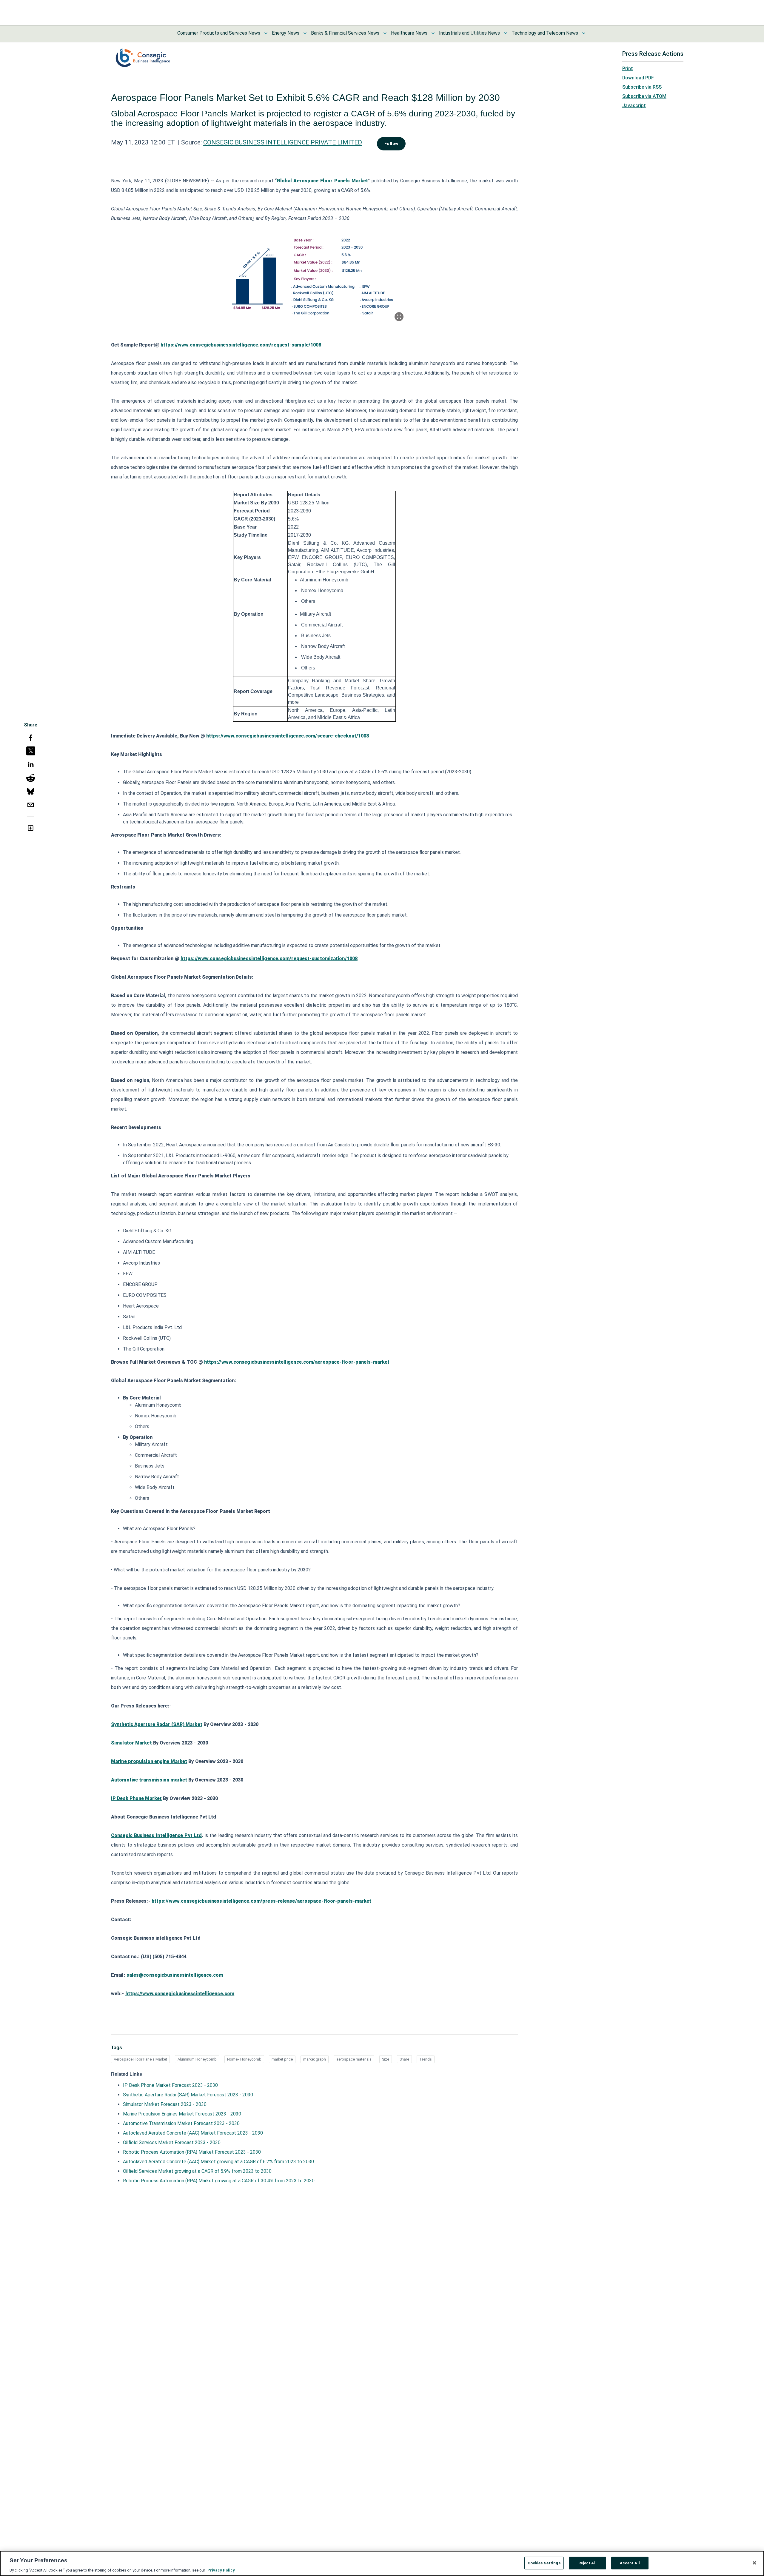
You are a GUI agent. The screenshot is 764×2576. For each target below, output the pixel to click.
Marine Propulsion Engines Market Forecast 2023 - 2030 (182, 2114)
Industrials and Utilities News (469, 33)
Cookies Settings (544, 2563)
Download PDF (638, 78)
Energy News (286, 33)
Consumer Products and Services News (219, 33)
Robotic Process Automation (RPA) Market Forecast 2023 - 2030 (192, 2152)
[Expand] (399, 317)
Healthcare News (409, 33)
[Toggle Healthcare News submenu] (433, 33)
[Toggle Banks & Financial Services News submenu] (385, 33)
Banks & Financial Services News (345, 33)
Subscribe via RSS (642, 87)
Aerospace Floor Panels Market (140, 2059)
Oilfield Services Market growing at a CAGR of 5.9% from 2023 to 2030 (197, 2171)
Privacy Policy (221, 2570)
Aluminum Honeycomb (197, 2059)
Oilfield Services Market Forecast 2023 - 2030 (172, 2142)
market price (282, 2059)
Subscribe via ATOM (644, 96)
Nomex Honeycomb (244, 2059)
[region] (382, 2563)
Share (404, 2059)
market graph (315, 2059)
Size (386, 2059)
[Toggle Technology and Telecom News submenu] (584, 33)
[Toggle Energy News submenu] (305, 33)
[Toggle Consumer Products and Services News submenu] (266, 33)
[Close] (754, 2563)
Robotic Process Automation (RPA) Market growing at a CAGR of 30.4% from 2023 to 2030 (219, 2181)
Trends (426, 2059)
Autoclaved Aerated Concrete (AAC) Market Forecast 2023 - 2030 (193, 2133)
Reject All (587, 2563)
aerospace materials (354, 2059)
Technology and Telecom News (545, 33)
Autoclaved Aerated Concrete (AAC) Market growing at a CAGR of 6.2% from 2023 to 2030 (218, 2162)
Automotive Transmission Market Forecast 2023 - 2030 (181, 2123)
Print (628, 68)
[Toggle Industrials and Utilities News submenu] (506, 33)
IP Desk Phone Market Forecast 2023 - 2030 (170, 2085)
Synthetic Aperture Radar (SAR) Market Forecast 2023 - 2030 (188, 2095)
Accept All (630, 2563)
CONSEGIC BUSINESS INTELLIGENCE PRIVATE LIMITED (283, 142)
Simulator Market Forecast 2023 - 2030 (165, 2104)
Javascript (634, 106)
